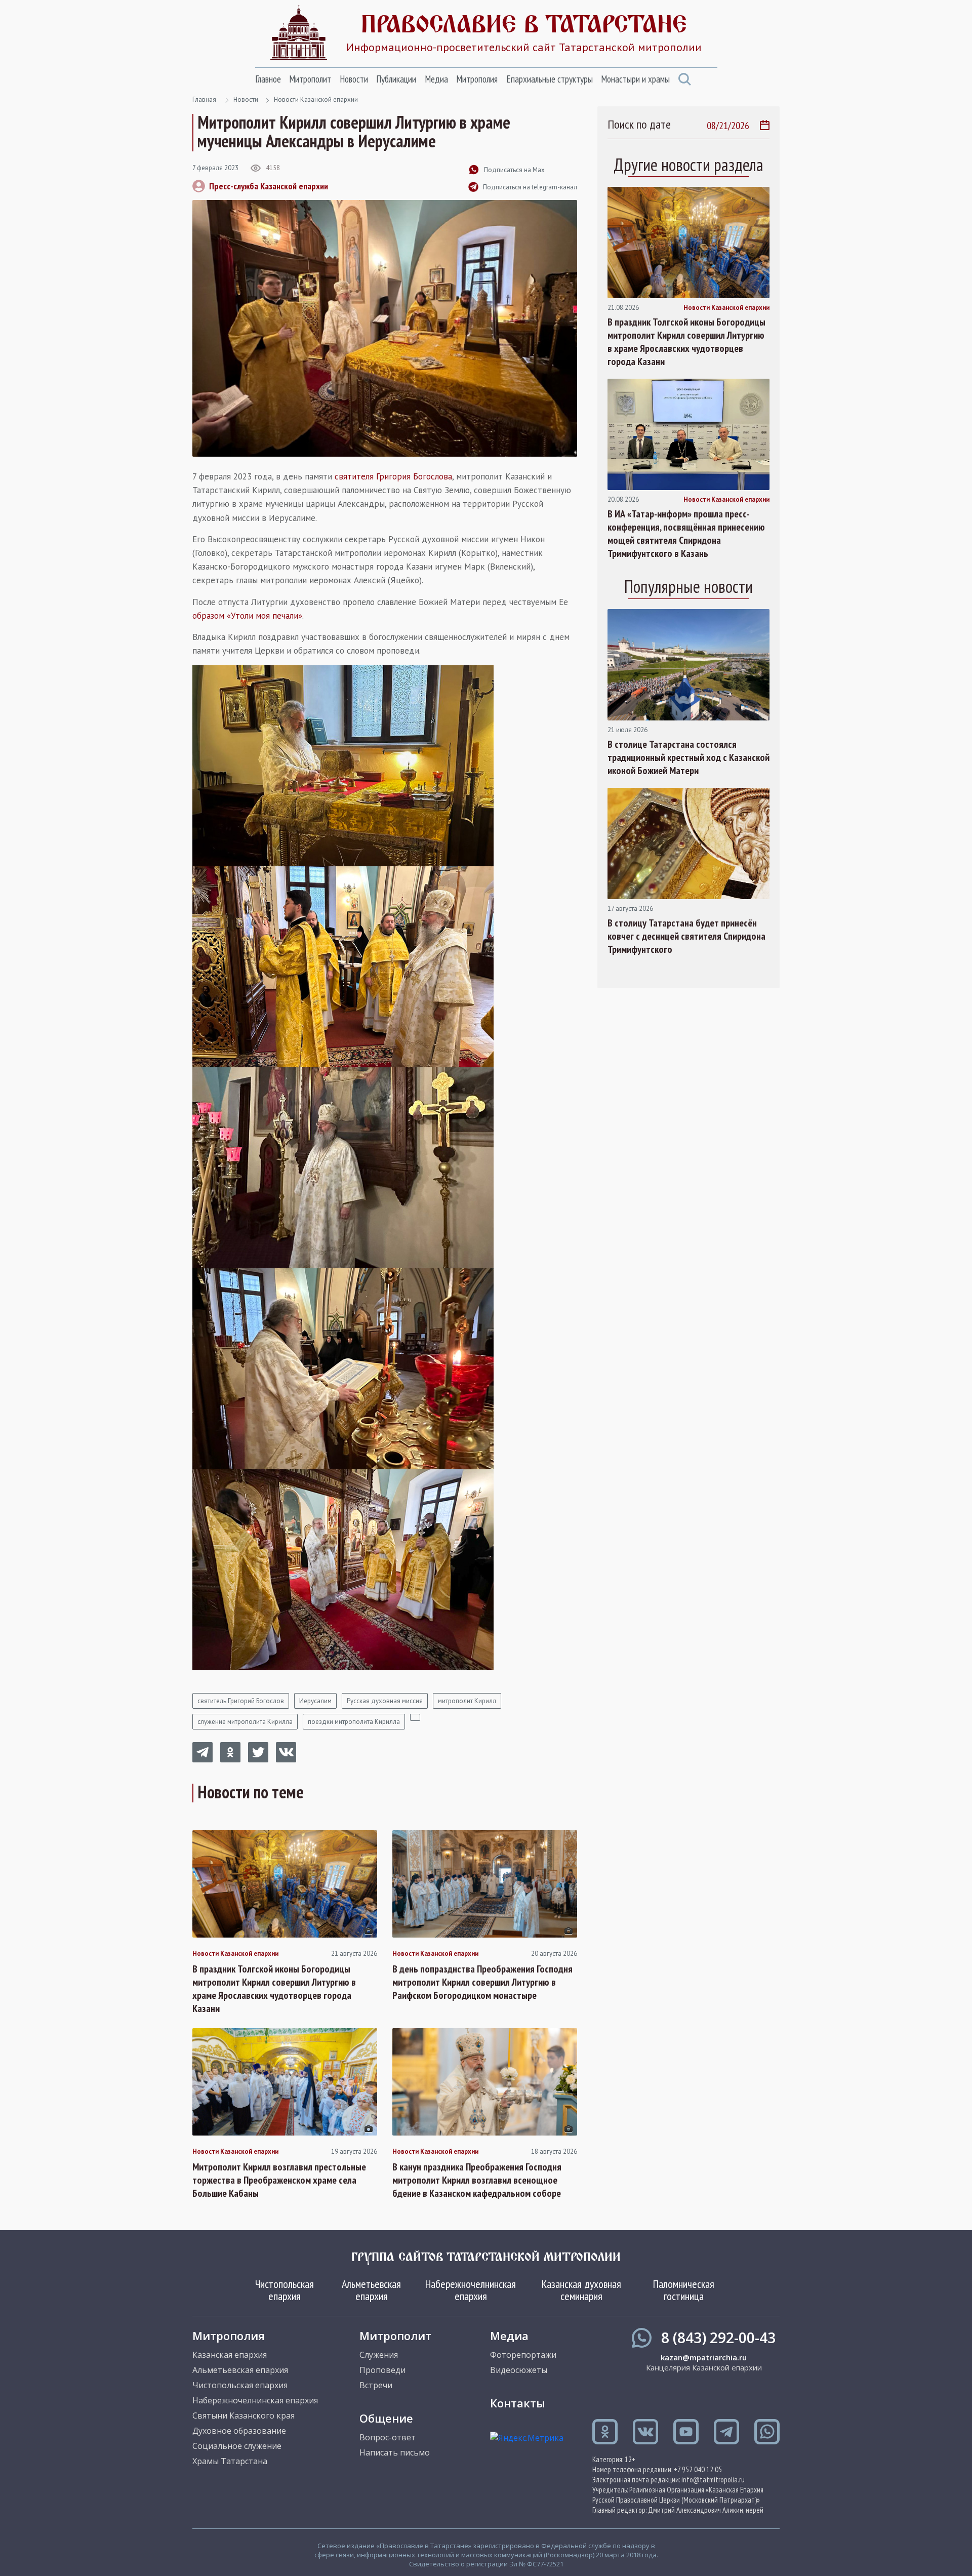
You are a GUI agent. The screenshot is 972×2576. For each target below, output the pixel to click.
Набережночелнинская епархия (471, 2290)
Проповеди (382, 2370)
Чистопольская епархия (285, 2290)
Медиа (436, 79)
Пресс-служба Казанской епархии (269, 186)
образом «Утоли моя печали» (247, 616)
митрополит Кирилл (467, 1701)
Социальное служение (237, 2446)
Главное (268, 79)
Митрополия (477, 79)
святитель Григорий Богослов (241, 1701)
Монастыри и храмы (635, 79)
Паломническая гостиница (684, 2290)
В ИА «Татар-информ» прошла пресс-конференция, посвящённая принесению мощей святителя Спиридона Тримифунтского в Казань (686, 534)
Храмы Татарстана (230, 2461)
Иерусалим (315, 1701)
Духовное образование (239, 2431)
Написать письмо (395, 2452)
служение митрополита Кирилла (245, 1722)
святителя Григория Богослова (393, 476)
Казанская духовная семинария (581, 2290)
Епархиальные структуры (550, 79)
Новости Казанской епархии (316, 99)
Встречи (376, 2385)
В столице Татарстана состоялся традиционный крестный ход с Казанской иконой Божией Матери (688, 757)
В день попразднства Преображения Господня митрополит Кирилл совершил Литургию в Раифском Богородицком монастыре (482, 1982)
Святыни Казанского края (244, 2416)
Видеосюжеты (519, 2370)
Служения (379, 2355)
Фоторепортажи (523, 2355)
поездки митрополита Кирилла (354, 1722)
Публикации (396, 79)
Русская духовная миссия (385, 1701)
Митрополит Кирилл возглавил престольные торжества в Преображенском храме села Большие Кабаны (279, 2180)
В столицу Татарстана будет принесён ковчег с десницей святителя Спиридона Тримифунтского (686, 936)
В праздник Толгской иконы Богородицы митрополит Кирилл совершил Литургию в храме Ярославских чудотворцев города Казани (274, 1989)
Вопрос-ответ (388, 2437)
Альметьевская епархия (371, 2290)
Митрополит (310, 79)
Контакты (518, 2403)
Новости (354, 79)
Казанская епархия (230, 2355)
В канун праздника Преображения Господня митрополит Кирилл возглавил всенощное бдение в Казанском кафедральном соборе (477, 2180)
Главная (204, 99)
